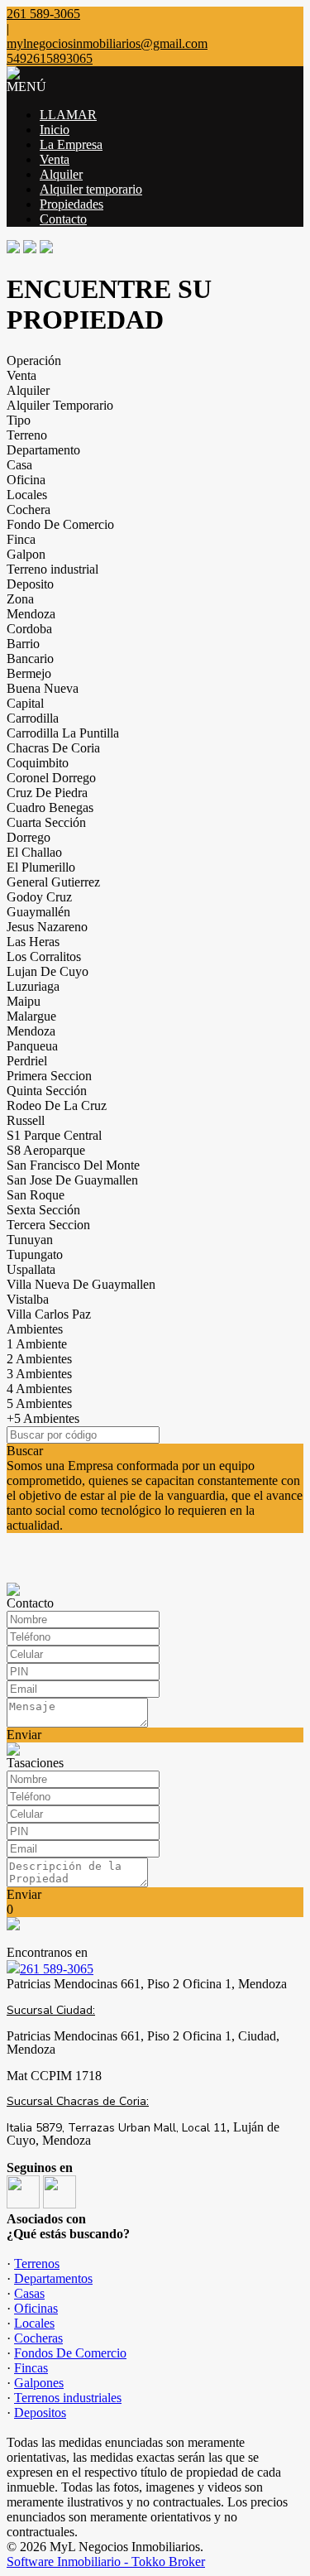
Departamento (43, 450)
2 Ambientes (39, 1359)
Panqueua (32, 1046)
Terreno (27, 435)
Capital (25, 703)
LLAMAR (68, 115)
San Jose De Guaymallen (72, 1180)
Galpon (26, 554)
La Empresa (71, 144)
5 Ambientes (39, 1403)
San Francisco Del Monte (73, 1165)
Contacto (63, 219)
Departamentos (53, 2278)
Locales (27, 495)
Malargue (31, 1016)
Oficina (26, 480)
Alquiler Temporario (60, 405)
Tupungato (35, 1254)
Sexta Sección (43, 1210)
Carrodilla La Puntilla (63, 733)
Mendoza (31, 614)
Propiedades (72, 204)
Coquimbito (38, 763)
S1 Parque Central (54, 1135)
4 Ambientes (39, 1389)
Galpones (39, 2383)
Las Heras (33, 942)
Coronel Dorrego (51, 778)
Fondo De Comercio (60, 524)
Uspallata (31, 1269)
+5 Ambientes (43, 1418)
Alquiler (61, 174)
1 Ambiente (37, 1344)
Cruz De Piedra (47, 793)
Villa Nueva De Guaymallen (81, 1284)
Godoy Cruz (39, 897)
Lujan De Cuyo (48, 971)
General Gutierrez (53, 882)
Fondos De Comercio (70, 2353)
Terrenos (37, 2264)
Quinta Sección (47, 1091)
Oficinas (36, 2308)
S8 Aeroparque (46, 1150)
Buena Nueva (43, 688)
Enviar (24, 1735)
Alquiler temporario (91, 189)
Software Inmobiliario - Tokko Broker (106, 2562)
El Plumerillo (41, 867)
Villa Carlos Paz (49, 1314)
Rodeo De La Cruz (57, 1105)
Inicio (55, 130)
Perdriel (27, 1061)
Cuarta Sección (46, 822)
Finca (21, 539)
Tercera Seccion (48, 1225)
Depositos (40, 2413)
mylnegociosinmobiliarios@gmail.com (107, 43)
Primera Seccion (49, 1076)
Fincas (31, 2368)
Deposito (30, 584)
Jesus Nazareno (47, 927)
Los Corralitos (44, 956)
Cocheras (38, 2338)
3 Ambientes (39, 1374)
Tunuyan (30, 1240)
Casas (29, 2293)
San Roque (36, 1195)
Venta (55, 159)
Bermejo (29, 673)
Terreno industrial (52, 569)
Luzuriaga (33, 986)
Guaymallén (38, 912)
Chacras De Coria (53, 748)
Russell (26, 1120)
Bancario (30, 658)
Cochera (29, 509)
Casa (19, 465)
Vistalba (28, 1299)
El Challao (34, 852)
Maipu (24, 1001)
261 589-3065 (57, 1969)
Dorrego (29, 837)
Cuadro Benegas (50, 807)
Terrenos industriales (68, 2398)
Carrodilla (33, 718)
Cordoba (29, 629)
